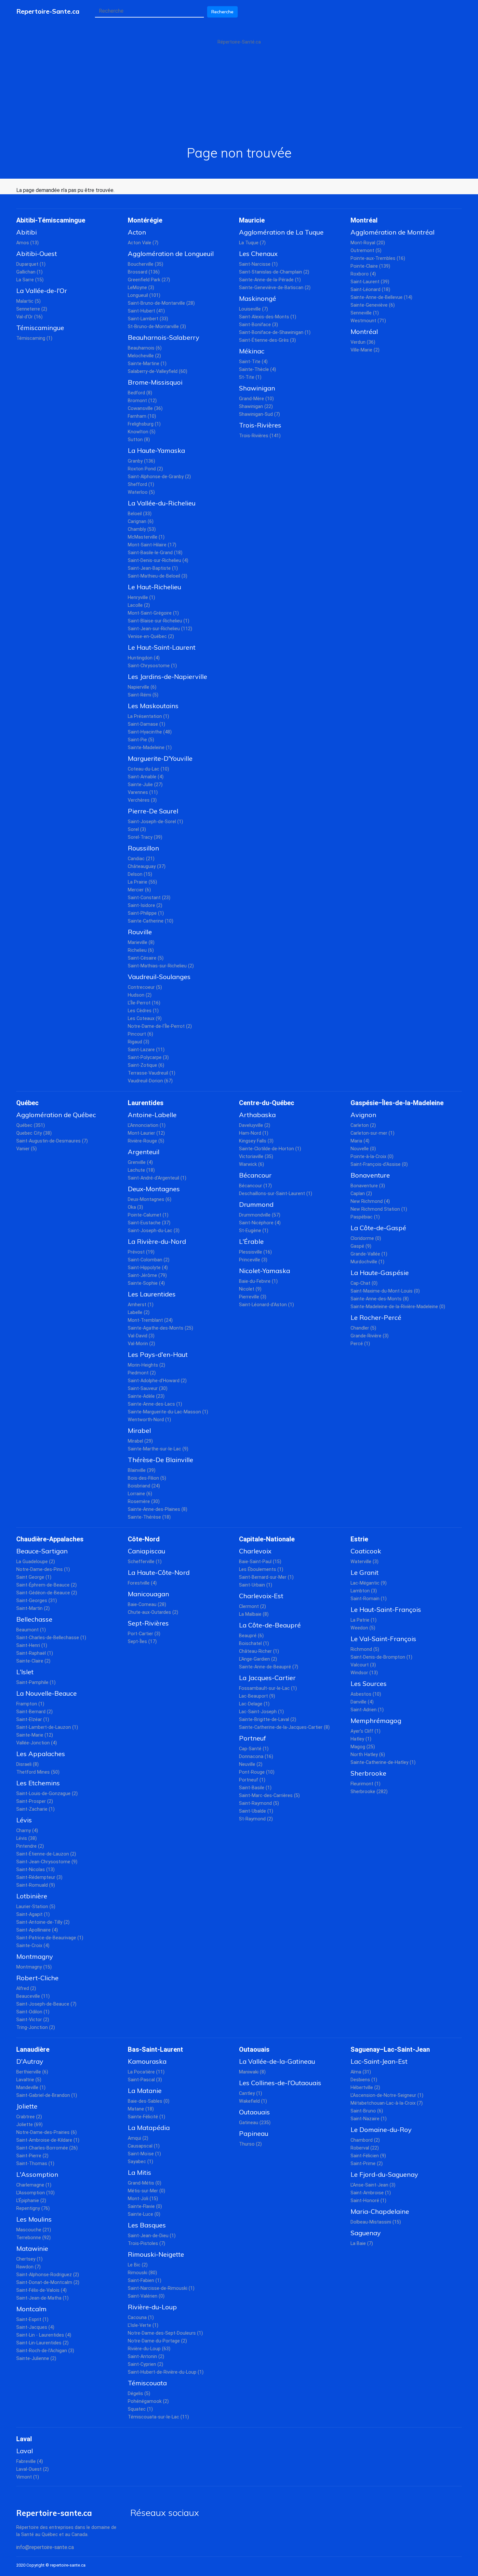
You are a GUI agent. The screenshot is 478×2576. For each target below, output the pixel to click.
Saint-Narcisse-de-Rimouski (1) (161, 2288)
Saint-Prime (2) (367, 2164)
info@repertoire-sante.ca (45, 2547)
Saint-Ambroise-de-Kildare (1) (48, 2140)
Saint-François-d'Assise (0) (379, 1164)
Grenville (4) (140, 1162)
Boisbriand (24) (144, 1486)
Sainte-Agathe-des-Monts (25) (160, 1328)
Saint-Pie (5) (141, 740)
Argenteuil (144, 1152)
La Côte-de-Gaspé (378, 1228)
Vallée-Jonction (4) (37, 1743)
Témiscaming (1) (34, 338)
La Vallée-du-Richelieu (162, 503)
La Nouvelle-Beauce (46, 1693)
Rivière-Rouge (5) (146, 1141)
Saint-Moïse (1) (144, 2154)
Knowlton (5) (142, 432)
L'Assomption (37, 2174)
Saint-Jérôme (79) (147, 1275)
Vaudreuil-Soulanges (159, 977)
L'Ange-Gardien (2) (258, 1659)
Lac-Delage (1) (254, 1704)
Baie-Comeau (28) (147, 1605)
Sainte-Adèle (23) (146, 1396)
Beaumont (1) (31, 1630)
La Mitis (139, 2172)
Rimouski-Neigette (156, 2254)
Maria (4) (360, 1141)
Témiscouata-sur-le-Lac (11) (158, 2417)
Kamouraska (147, 2061)
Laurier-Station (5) (36, 1907)
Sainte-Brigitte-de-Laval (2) (268, 1720)
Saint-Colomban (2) (149, 1260)
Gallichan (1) (29, 272)
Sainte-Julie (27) (145, 785)
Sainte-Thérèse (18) (149, 1517)
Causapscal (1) (144, 2146)
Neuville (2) (251, 1764)
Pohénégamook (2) (148, 2401)
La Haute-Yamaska (156, 450)
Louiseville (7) (253, 309)
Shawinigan (257, 388)
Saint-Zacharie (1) (35, 1809)
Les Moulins (34, 2219)
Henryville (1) (141, 598)
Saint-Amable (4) (146, 777)
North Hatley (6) (368, 1755)
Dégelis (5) (139, 2394)
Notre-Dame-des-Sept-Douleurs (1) (165, 2333)
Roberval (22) (365, 2148)
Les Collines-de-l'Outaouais (280, 2083)
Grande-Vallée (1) (369, 1254)
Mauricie (252, 220)
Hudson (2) (140, 995)
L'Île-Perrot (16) (144, 1003)
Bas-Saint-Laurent (155, 2049)
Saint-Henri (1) (32, 1645)
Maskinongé (258, 298)
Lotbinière (32, 1896)
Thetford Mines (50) (38, 1772)
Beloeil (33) (140, 514)
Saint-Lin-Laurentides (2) (42, 2343)
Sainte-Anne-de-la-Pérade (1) (270, 280)
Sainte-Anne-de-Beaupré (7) (269, 1667)
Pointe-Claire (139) (370, 266)
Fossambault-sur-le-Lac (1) (268, 1688)
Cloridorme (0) (366, 1238)
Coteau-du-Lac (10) (148, 769)
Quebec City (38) (34, 1133)
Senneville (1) (365, 313)
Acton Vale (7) (143, 243)
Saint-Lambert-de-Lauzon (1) (47, 1727)
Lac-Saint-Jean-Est (379, 2061)
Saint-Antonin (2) (146, 2357)
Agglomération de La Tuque (281, 232)
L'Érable (251, 1241)
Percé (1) (360, 1344)
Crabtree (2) (29, 2117)
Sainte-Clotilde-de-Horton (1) (270, 1149)
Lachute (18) (141, 1170)
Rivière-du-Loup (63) (149, 2349)
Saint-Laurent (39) (370, 282)
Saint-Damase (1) (146, 724)
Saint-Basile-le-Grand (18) (155, 553)
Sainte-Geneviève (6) (373, 305)
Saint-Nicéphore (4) (260, 1223)
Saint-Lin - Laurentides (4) (44, 2335)
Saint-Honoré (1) (368, 2201)
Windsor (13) (364, 1673)
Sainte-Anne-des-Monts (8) (380, 1299)
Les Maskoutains (153, 706)
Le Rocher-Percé (376, 1317)
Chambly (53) (142, 529)
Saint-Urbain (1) (256, 1585)
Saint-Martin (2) (33, 1608)
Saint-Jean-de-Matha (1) (42, 2298)
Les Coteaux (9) (145, 1019)
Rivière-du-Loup (152, 2307)
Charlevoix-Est (261, 1596)
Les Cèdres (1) (143, 1011)
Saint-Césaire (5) (146, 958)
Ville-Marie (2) (365, 350)
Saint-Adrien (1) (367, 1710)
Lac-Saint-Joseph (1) (261, 1712)
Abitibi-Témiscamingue (51, 220)
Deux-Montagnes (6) (150, 1199)
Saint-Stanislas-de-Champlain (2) (274, 272)
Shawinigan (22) (256, 407)
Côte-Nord (144, 1539)
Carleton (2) (363, 1125)
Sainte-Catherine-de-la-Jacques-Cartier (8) (284, 1727)
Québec (27, 1103)
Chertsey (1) (29, 2259)
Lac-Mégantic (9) (369, 1583)
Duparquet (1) (31, 264)
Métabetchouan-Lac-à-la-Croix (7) (387, 2103)
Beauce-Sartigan (42, 1551)
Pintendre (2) (30, 1846)
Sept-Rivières (148, 1623)
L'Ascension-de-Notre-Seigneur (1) (387, 2095)
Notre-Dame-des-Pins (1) (43, 1569)
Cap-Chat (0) (364, 1283)
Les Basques (147, 2225)
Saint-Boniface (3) (259, 325)
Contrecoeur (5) (145, 987)
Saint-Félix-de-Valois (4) (41, 2290)
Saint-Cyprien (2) (146, 2364)
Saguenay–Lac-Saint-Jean (390, 2049)
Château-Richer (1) (259, 1651)
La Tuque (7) (252, 243)
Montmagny (35, 1956)
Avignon (363, 1115)
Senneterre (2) (32, 309)
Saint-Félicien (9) (368, 2156)
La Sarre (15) (30, 280)
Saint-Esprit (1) (32, 2320)
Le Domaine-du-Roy (381, 2130)
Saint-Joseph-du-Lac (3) (154, 1231)
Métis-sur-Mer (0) (146, 2191)
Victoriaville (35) (256, 1157)
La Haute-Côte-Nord (159, 1572)
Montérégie (145, 220)
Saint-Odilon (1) (33, 2012)
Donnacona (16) (256, 1757)
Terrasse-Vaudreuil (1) (152, 1073)
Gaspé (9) (361, 1246)
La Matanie (145, 2091)
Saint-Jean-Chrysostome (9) (47, 1862)
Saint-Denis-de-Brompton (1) (381, 1657)
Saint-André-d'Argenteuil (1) (157, 1178)
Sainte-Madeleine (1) (150, 748)
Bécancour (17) (255, 1186)
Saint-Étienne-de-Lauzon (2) (46, 1854)
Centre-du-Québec (267, 1103)
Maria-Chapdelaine (380, 2211)
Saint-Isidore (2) (145, 905)
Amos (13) (27, 243)
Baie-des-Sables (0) (149, 2101)
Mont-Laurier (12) (146, 1133)
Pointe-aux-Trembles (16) (378, 258)
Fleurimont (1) (365, 1784)
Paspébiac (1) (365, 1217)
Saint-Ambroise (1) (371, 2193)
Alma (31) (361, 2072)
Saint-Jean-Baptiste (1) (153, 568)
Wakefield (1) (253, 2101)
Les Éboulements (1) (261, 1569)
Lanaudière (33, 2049)
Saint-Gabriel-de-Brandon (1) (47, 2095)
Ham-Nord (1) (254, 1133)
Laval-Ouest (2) (33, 2469)
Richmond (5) (365, 1649)
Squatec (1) (140, 2409)
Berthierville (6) (32, 2072)
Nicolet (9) (250, 1289)
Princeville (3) (253, 1260)
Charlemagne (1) (34, 2185)
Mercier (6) (139, 890)
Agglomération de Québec (56, 1115)
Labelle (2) (139, 1313)
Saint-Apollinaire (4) (37, 1930)
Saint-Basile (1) (255, 1788)
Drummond (256, 1204)
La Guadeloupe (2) (36, 1562)
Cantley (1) (251, 2093)
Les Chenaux (258, 254)
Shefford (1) (141, 485)
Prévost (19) (141, 1252)
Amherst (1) (141, 1305)
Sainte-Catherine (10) (151, 921)
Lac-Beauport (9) (257, 1696)
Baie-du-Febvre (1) (258, 1281)
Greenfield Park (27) (149, 280)
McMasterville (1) (146, 537)
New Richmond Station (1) (379, 1209)
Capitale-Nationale (267, 1539)
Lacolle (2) (139, 605)
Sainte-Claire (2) (33, 1661)
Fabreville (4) (30, 2461)
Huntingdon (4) (144, 658)
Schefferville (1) (145, 1562)
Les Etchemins (38, 1783)
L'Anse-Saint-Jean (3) (373, 2185)
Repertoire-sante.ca (54, 2513)
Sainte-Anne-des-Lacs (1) (155, 1404)
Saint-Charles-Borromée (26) (47, 2148)
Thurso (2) (250, 2144)
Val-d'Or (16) (29, 317)
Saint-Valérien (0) (146, 2296)
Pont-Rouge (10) (257, 1772)
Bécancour (255, 1175)
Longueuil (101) (144, 295)
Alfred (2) (26, 1989)
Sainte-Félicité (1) (146, 2117)
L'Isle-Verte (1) (143, 2325)
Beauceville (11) (33, 1996)
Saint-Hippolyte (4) (148, 1268)
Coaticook (366, 1551)
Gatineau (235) (255, 2123)
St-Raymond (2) (256, 1819)
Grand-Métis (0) (145, 2183)
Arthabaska (257, 1115)
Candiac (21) (141, 859)
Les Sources (369, 1683)
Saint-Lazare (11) (146, 1050)
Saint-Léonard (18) (370, 290)
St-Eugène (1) (254, 1231)
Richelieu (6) (141, 950)
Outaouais (254, 2049)
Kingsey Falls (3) (256, 1141)
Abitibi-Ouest (37, 254)
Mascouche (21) (34, 2230)
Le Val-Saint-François (383, 1639)
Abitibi (27, 232)
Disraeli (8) (27, 1764)
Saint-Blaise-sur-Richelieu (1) (159, 621)
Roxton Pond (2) (145, 469)
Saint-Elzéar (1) (33, 1720)
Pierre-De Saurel (153, 811)
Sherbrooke (368, 1773)
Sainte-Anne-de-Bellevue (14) (381, 297)
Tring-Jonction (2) (36, 2028)
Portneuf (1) (252, 1780)
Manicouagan (148, 1594)
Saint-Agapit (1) (33, 1914)
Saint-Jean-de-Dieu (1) (152, 2236)
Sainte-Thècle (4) (258, 370)
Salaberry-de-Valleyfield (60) (158, 371)
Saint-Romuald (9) (36, 1885)
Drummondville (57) (260, 1215)
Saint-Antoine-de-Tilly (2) (43, 1922)
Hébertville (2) (365, 2088)
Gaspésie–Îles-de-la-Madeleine (397, 1103)
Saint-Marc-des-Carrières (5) (269, 1796)
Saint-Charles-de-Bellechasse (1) (51, 1638)
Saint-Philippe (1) (146, 913)
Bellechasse (34, 1619)
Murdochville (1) (367, 1262)
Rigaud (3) (139, 1042)
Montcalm (31, 2309)
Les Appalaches (41, 1754)
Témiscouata (147, 2383)
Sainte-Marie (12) (35, 1735)
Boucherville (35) (146, 264)
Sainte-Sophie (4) (146, 1283)
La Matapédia (149, 2128)
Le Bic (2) (138, 2265)
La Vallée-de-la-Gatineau (277, 2061)
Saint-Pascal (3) (145, 2080)
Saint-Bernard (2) (34, 1712)
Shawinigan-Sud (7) (259, 414)
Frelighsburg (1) (144, 424)
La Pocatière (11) (146, 2072)
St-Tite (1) (250, 377)
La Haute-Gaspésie (380, 1273)
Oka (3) (135, 1207)
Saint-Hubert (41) (146, 311)
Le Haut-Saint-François (386, 1609)
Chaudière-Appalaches (50, 1539)
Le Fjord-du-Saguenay (384, 2174)
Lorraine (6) (140, 1494)
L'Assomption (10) (35, 2193)
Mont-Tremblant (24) (150, 1320)
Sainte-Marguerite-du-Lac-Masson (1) (168, 1412)
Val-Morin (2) (141, 1344)
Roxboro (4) (363, 274)
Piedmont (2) (142, 1373)
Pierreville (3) (253, 1297)
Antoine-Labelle (152, 1115)
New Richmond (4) (370, 1201)
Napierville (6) (142, 687)
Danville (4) (362, 1702)
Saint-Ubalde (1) (256, 1811)
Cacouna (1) (141, 2318)
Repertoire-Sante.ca (48, 11)
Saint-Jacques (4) (35, 2327)
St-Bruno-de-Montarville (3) (157, 327)
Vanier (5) (27, 1149)
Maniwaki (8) (252, 2072)
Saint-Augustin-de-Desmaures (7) (52, 1141)
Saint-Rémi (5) (143, 695)
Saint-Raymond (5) (259, 1803)
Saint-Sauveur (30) (148, 1389)
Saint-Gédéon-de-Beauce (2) (47, 1593)
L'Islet (25, 1672)
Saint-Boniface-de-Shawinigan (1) (275, 332)
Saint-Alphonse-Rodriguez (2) (48, 2275)
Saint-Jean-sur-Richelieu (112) (160, 629)
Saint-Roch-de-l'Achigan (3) (45, 2351)
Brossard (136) (144, 272)
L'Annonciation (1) (147, 1125)
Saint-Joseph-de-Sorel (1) (155, 822)
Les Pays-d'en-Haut (158, 1354)
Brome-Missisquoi (155, 382)
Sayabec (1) (140, 2162)
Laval (24, 2439)
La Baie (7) (362, 2244)
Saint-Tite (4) (253, 362)
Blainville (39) (142, 1470)
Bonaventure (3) (368, 1186)
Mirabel (139, 1430)
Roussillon (143, 848)
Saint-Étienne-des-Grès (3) (267, 340)
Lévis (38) (27, 1838)
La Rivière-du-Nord (157, 1241)
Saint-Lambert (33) (148, 319)
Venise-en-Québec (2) (151, 637)
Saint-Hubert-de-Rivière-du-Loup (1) (166, 2372)
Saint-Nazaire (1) (369, 2119)
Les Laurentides (152, 1294)
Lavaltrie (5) (29, 2080)
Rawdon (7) (28, 2267)
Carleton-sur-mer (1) (372, 1133)
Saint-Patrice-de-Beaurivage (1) (50, 1938)
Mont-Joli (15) (143, 2199)
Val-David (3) (141, 1336)
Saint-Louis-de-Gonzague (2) (47, 1794)
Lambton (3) (364, 1591)
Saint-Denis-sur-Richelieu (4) (158, 561)
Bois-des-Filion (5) (147, 1478)
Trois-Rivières (260, 425)
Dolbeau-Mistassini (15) (376, 2222)
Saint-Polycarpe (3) (148, 1058)
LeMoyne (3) (141, 288)
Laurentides (146, 1103)
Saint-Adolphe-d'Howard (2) (157, 1381)
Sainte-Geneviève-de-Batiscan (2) (275, 288)
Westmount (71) (368, 321)
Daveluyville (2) (255, 1125)
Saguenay (366, 2233)
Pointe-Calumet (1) (148, 1215)
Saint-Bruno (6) (367, 2111)
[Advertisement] (239, 96)
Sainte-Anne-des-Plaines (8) (158, 1509)
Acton (137, 232)
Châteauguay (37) (147, 867)
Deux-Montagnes (154, 1189)
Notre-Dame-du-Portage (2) (157, 2341)
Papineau (254, 2133)
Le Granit (365, 1572)
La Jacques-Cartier (267, 1678)
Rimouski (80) (142, 2273)
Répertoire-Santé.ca (239, 42)
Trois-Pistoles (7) (146, 2244)
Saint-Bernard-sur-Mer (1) (266, 1577)
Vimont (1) (28, 2477)
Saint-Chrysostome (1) (152, 666)
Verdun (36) (363, 342)
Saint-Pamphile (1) (36, 1683)
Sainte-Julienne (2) (36, 2359)
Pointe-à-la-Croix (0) (372, 1157)
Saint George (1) (34, 1577)
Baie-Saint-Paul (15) (260, 1562)
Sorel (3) (137, 829)
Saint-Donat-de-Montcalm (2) (48, 2283)
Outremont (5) (366, 251)
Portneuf (252, 1738)
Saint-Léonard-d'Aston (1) (266, 1305)
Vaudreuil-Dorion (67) (150, 1081)
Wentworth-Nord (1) (149, 1420)
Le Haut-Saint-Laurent (162, 647)
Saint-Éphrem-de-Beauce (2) (46, 1585)
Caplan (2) (361, 1194)
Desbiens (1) (364, 2080)
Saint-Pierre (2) (32, 2156)
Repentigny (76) (33, 2208)
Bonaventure (370, 1175)
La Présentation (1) (148, 716)
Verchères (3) (142, 800)
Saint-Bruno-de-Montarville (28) (161, 303)
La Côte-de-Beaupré (270, 1625)
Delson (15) (140, 874)
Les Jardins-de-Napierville (167, 676)
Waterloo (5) (141, 492)
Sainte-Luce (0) (144, 2214)
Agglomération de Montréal (392, 232)
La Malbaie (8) (254, 1614)
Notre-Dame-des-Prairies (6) (46, 2132)
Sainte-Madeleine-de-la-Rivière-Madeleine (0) (398, 1307)
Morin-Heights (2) (146, 1365)
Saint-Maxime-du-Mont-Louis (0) (385, 1291)
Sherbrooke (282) (369, 1792)
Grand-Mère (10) (256, 399)
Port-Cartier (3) (144, 1634)
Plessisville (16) (255, 1252)
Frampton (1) (30, 1704)
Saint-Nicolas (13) (35, 1870)
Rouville (140, 932)
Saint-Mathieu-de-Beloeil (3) (158, 576)
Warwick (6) (252, 1164)
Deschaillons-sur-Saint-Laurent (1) (276, 1194)
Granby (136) (141, 461)
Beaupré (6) (251, 1636)
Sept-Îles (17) (142, 1642)
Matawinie (32, 2248)
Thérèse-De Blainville (160, 1460)
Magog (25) (363, 1747)
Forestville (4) (142, 1583)
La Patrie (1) (364, 1620)
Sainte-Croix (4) (33, 1946)
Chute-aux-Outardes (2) (153, 1612)
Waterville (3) (365, 1562)
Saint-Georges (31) (37, 1601)
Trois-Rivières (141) (260, 436)
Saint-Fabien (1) (145, 2281)
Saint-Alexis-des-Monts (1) (268, 317)
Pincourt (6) (140, 1034)
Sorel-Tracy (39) (145, 837)
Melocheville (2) (144, 356)
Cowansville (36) (145, 408)
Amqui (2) (138, 2138)
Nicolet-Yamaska (265, 1271)
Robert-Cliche (37, 1978)
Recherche (222, 12)
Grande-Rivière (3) (370, 1336)
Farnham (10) (142, 416)
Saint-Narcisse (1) (258, 264)
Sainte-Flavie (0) (145, 2206)
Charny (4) (27, 1831)
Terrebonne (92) (33, 2238)
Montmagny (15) (34, 1967)
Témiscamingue (40, 328)
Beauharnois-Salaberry (164, 337)
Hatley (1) (361, 1739)
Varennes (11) (143, 792)
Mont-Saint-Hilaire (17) (152, 545)
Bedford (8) (140, 393)
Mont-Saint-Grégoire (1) (153, 613)
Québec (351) (31, 1125)
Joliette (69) (29, 2125)
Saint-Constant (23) (149, 898)
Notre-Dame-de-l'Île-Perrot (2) (160, 1026)
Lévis (24, 1820)
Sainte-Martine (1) (147, 364)
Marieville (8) (141, 943)
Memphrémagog (376, 1721)
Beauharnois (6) (145, 348)
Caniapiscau (146, 1551)
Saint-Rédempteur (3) (39, 1877)
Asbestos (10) (366, 1694)
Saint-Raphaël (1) (35, 1653)
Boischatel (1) (254, 1644)
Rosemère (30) (144, 1502)
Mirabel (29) (140, 1441)
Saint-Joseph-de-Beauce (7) (46, 2004)
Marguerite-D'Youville (160, 758)
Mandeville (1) (31, 2088)
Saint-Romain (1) (369, 1599)
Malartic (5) (28, 301)
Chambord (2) (365, 2140)
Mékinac (252, 351)
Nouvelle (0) (363, 1149)
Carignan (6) (141, 522)
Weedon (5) (363, 1628)
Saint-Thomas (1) (35, 2164)
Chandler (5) (363, 1328)
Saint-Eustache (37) (149, 1223)
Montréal (364, 220)
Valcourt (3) (363, 1665)
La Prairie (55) (142, 882)
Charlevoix (255, 1551)
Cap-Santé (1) (254, 1749)
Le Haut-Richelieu (154, 587)
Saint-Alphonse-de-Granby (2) (159, 477)
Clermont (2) (252, 1607)
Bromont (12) (142, 401)
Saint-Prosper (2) (35, 1801)
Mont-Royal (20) (368, 243)
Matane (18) (141, 2109)
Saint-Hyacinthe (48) (150, 732)
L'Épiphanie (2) (31, 2201)
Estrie (359, 1539)
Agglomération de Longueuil (171, 254)
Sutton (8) (139, 440)
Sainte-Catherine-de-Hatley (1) (383, 1762)
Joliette (27, 2106)
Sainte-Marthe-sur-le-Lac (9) (158, 1449)
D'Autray (30, 2061)
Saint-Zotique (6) (146, 1065)
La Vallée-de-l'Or (42, 291)
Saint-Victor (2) (33, 2020)
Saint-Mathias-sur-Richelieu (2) (161, 966)
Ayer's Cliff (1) (365, 1731)
